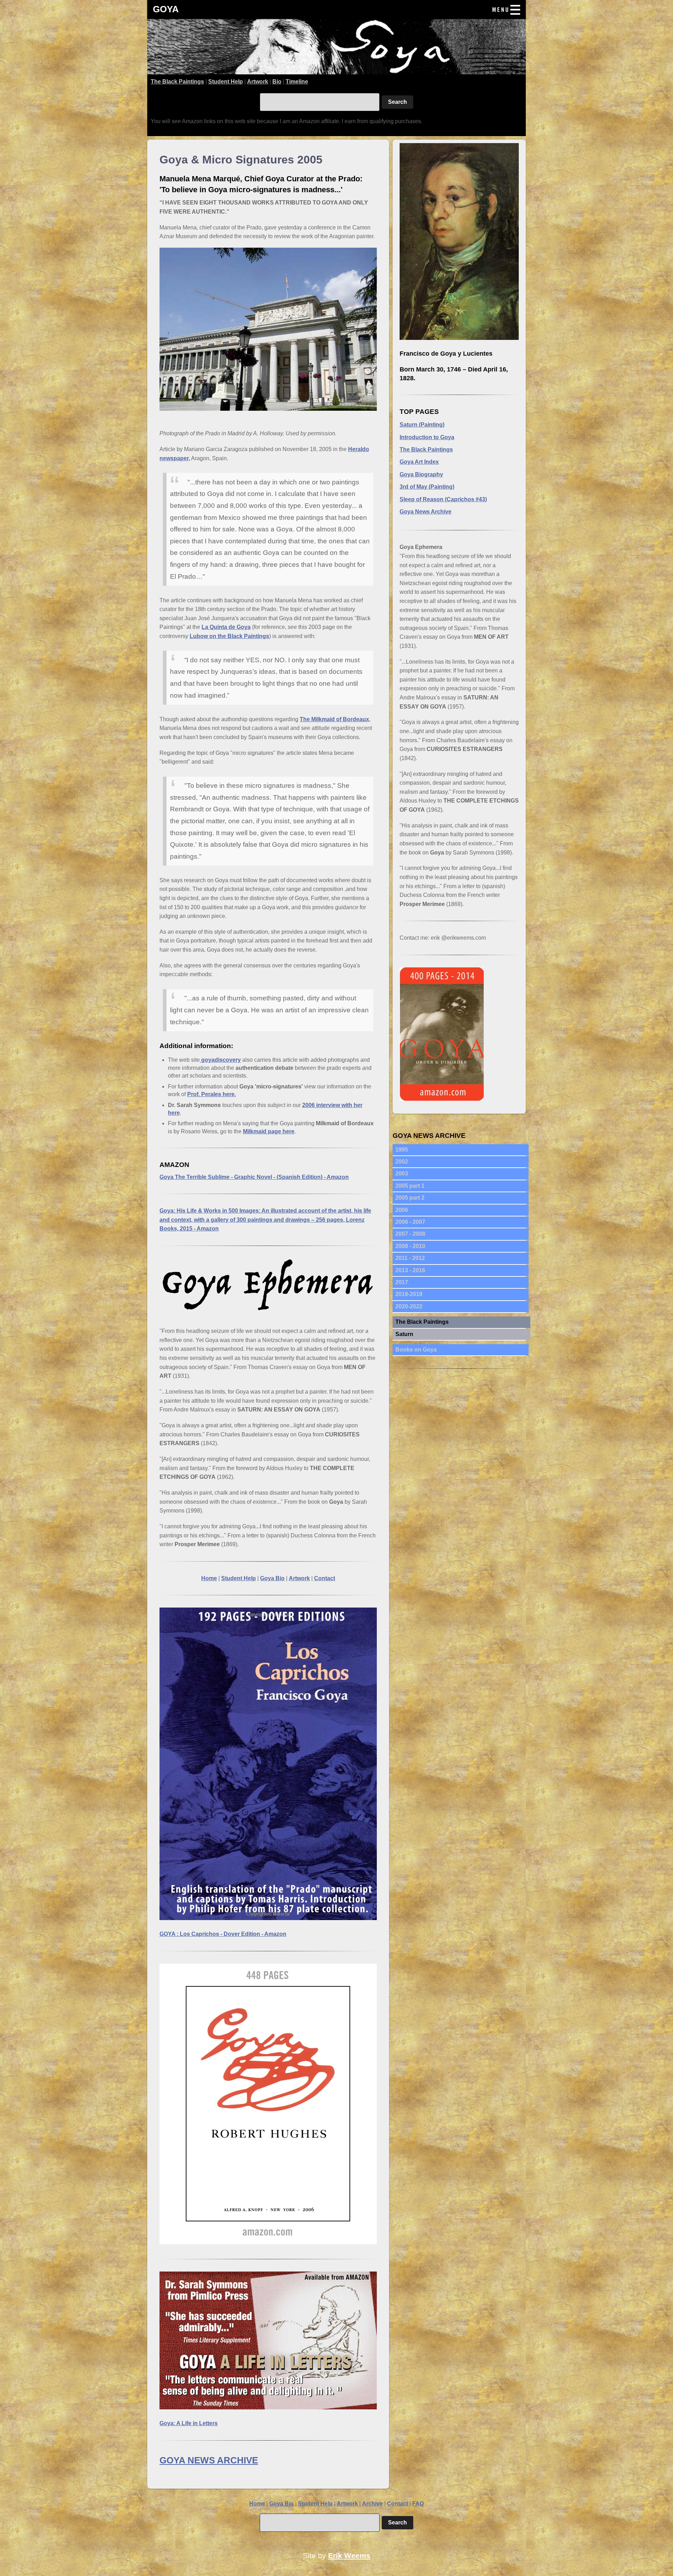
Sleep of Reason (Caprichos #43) (443, 499)
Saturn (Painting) (422, 425)
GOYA (166, 9)
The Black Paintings (177, 82)
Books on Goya (416, 1350)
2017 (402, 1282)
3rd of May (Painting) (427, 487)
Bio (277, 82)
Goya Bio (272, 1578)
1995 (402, 1150)
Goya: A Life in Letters (189, 2423)
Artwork (258, 82)
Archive (372, 2504)
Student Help (226, 82)
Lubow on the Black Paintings (229, 636)
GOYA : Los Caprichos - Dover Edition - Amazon (223, 1934)
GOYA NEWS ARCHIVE (209, 2460)
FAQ (418, 2504)
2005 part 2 (410, 1198)
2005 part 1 (410, 1186)
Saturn (404, 1334)
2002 (402, 1162)
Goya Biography (421, 474)
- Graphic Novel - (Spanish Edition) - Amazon (254, 1177)
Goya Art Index (419, 462)
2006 (402, 1210)
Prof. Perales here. (212, 1094)
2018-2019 (409, 1294)
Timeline (297, 82)
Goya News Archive (426, 512)
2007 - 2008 (410, 1234)
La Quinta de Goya (226, 627)
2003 (402, 1173)
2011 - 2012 (410, 1258)
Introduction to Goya (427, 437)
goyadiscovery (220, 1060)
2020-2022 (409, 1306)
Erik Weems (349, 2555)
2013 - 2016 (410, 1270)
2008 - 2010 (410, 1246)
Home (209, 1578)
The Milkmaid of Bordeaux (334, 719)
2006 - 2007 (410, 1222)
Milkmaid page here (269, 1131)
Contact (325, 1578)
